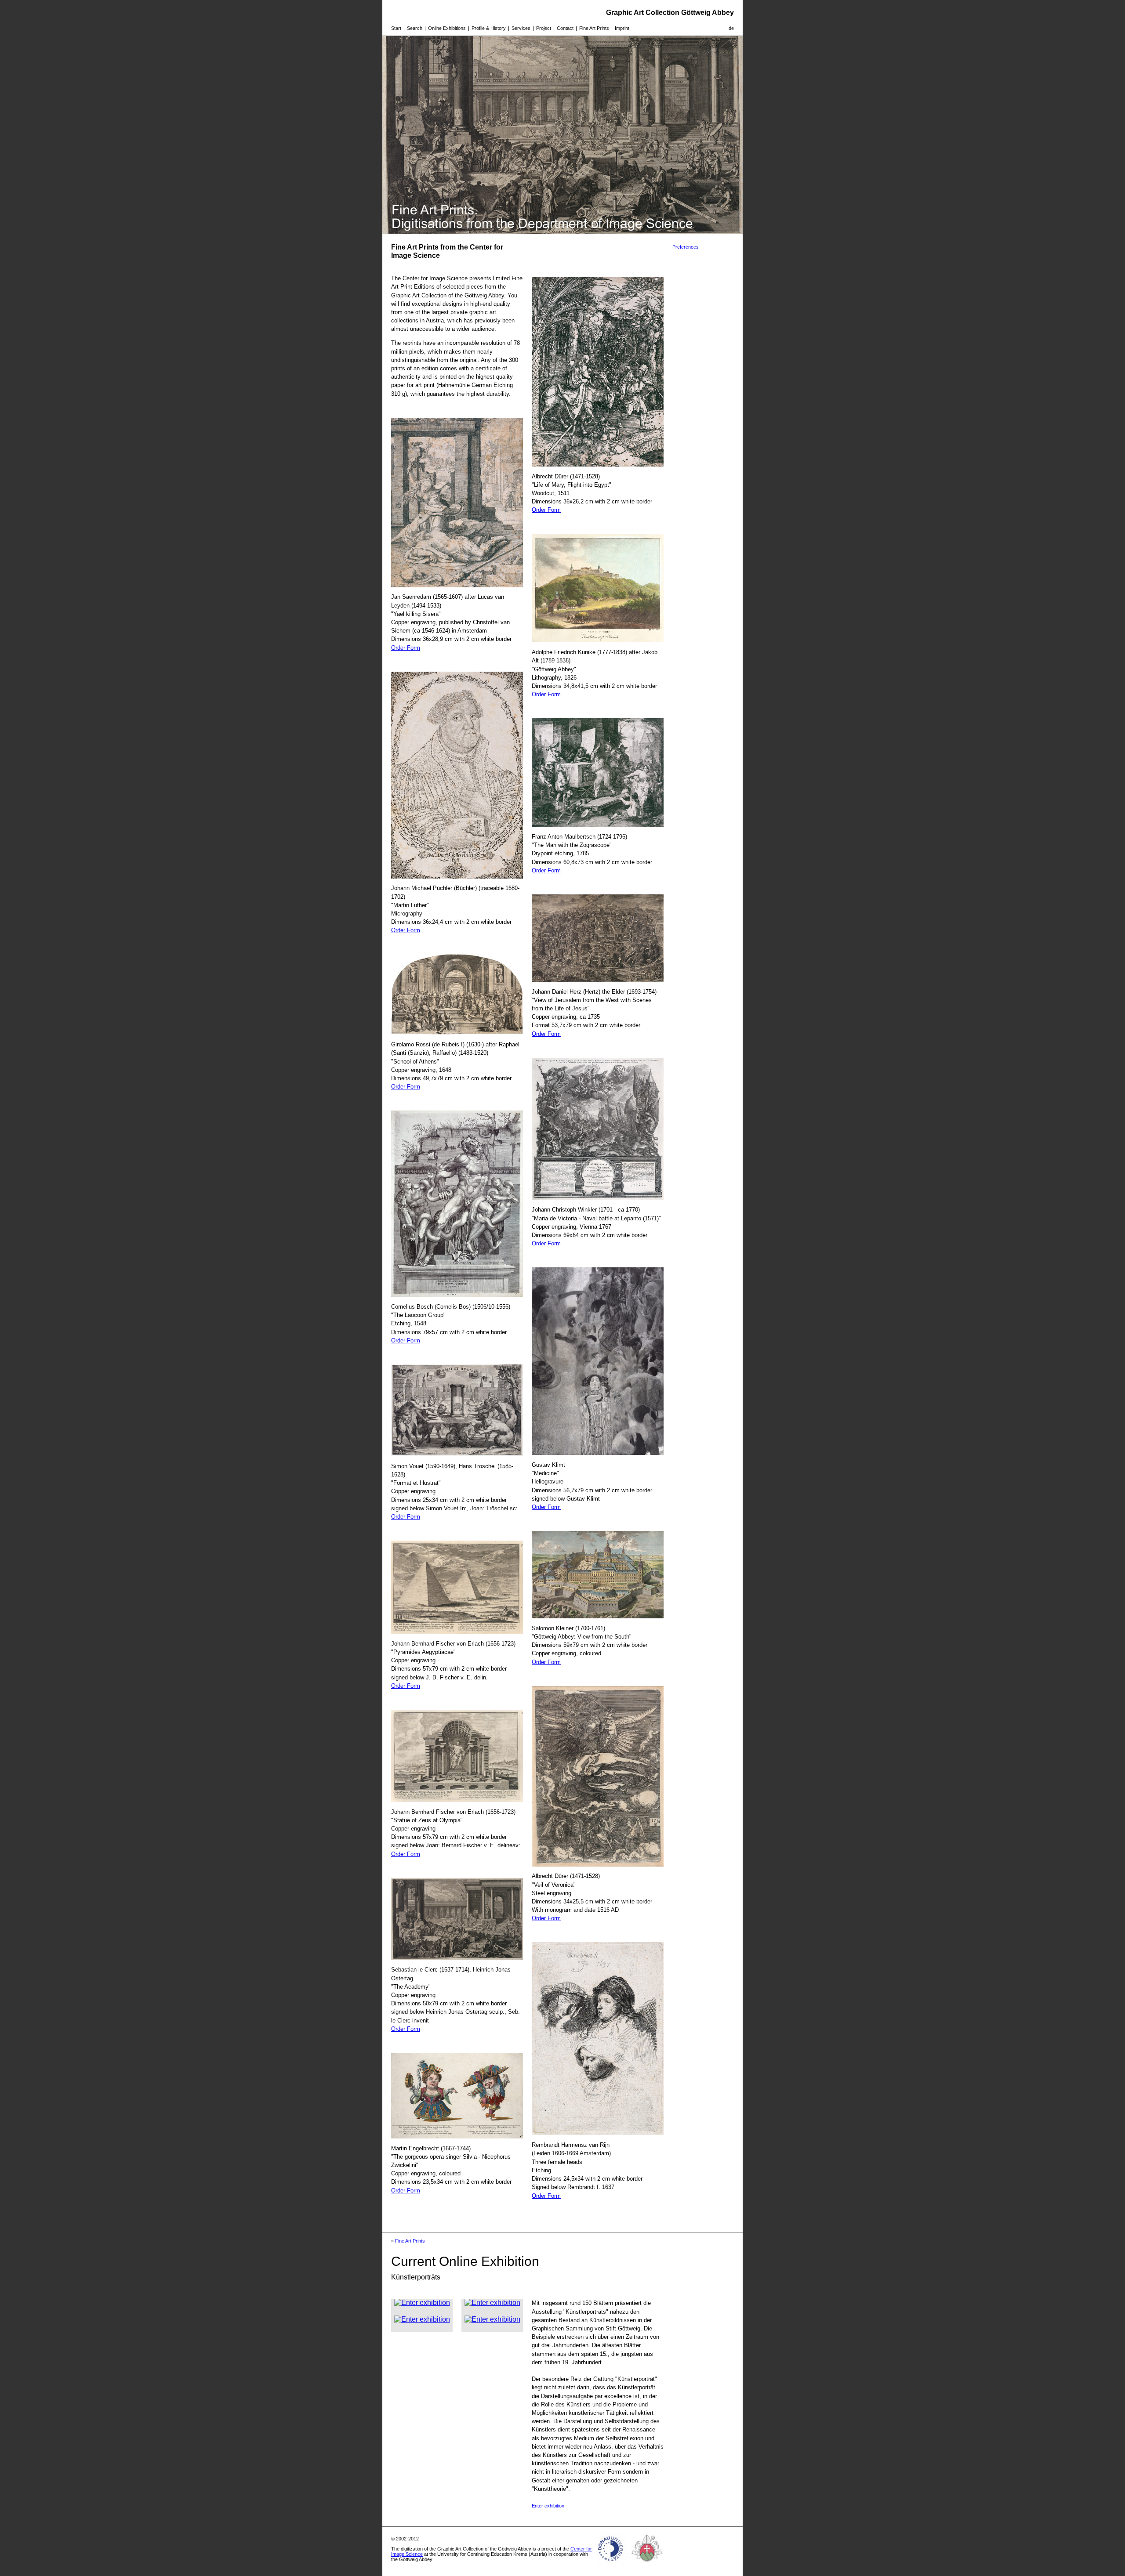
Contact (565, 28)
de (731, 28)
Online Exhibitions (447, 28)
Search (415, 28)
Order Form (406, 648)
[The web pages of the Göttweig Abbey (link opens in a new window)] (647, 2565)
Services (521, 28)
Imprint (622, 28)
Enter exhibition (548, 2506)
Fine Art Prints (594, 28)
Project (544, 28)
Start (396, 28)
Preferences (686, 247)
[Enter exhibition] (422, 2303)
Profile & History (489, 28)
